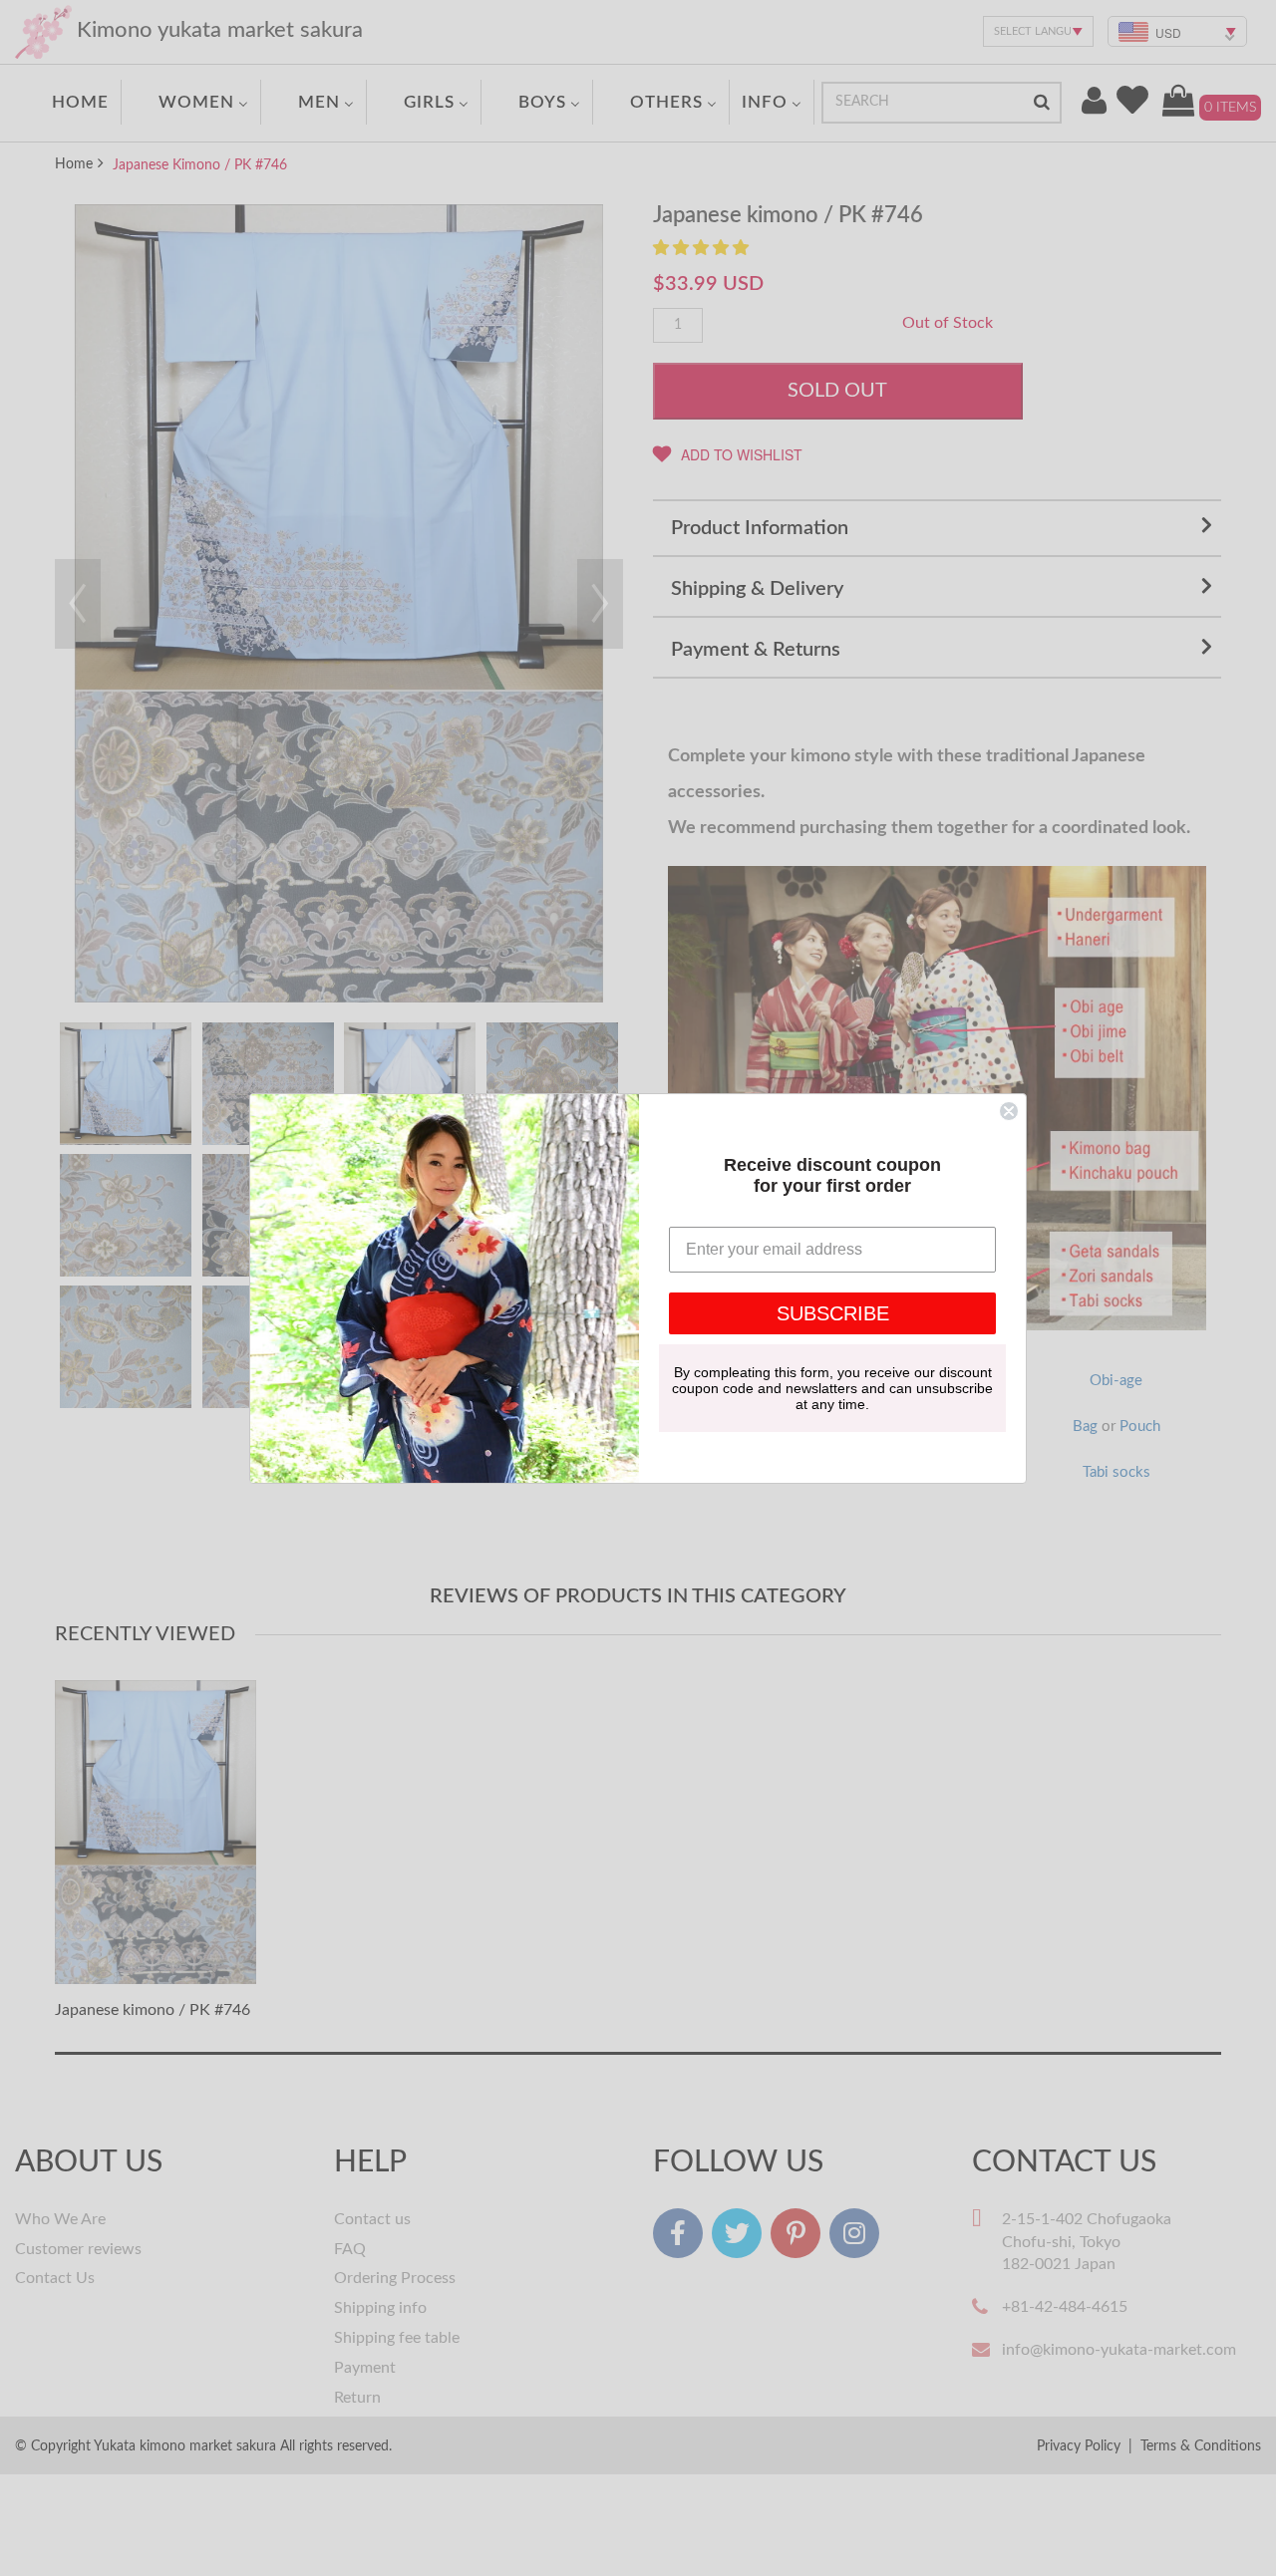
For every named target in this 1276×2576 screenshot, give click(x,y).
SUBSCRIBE (833, 1313)
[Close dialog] (1009, 1111)
